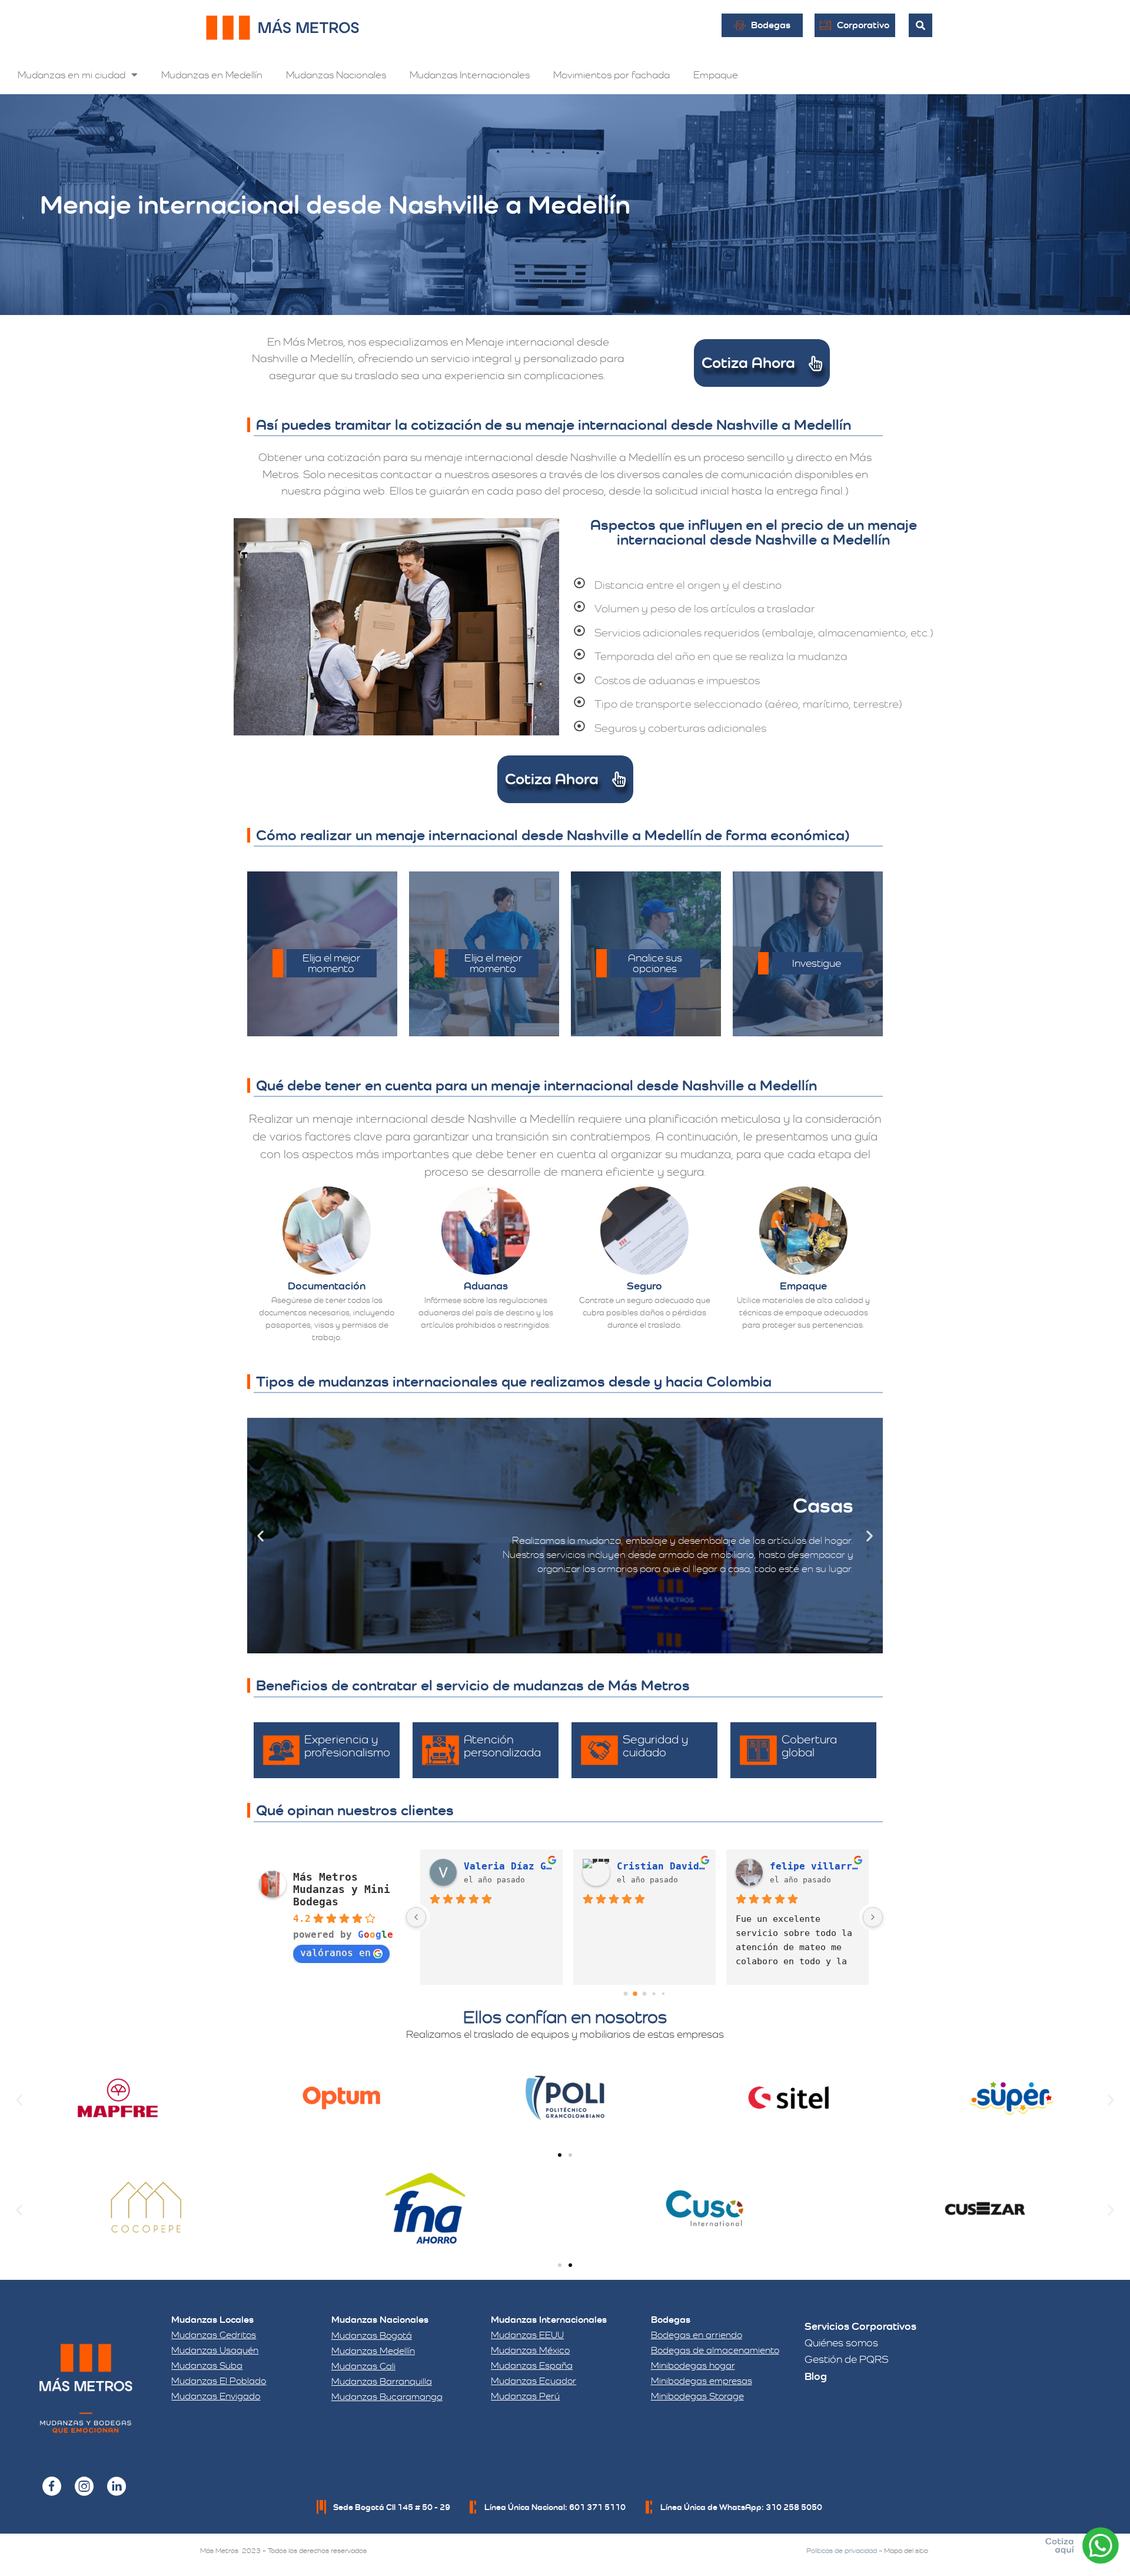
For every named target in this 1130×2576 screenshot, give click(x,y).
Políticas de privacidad (842, 2551)
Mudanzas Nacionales (336, 75)
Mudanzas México (530, 2350)
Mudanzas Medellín (373, 2351)
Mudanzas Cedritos (214, 2335)
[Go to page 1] (635, 1993)
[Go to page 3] (654, 1993)
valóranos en (335, 1953)
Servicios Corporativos (860, 2326)
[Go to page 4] (663, 1993)
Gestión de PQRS (847, 2359)
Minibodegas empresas (702, 2381)
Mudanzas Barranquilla (382, 2381)
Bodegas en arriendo (697, 2335)
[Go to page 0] (625, 1993)
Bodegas (671, 2320)
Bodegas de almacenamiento (715, 2350)
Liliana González (508, 1866)
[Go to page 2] (644, 1994)
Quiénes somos (841, 2343)
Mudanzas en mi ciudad (72, 75)
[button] (260, 1536)
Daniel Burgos (655, 1866)
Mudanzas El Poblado (219, 2381)
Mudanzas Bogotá (372, 2335)
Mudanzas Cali (363, 2366)
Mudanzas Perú (525, 2396)
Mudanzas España (532, 2366)
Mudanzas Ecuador (534, 2381)
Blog (816, 2376)
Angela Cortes (808, 1866)
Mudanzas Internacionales (470, 75)
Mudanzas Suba (207, 2366)
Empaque (716, 75)
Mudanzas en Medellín (212, 75)
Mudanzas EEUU (527, 2335)
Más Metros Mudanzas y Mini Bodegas (342, 1889)
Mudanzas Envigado (216, 2396)
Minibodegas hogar (693, 2366)
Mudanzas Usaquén (215, 2350)
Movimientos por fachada (611, 75)
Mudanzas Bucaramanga (387, 2397)
